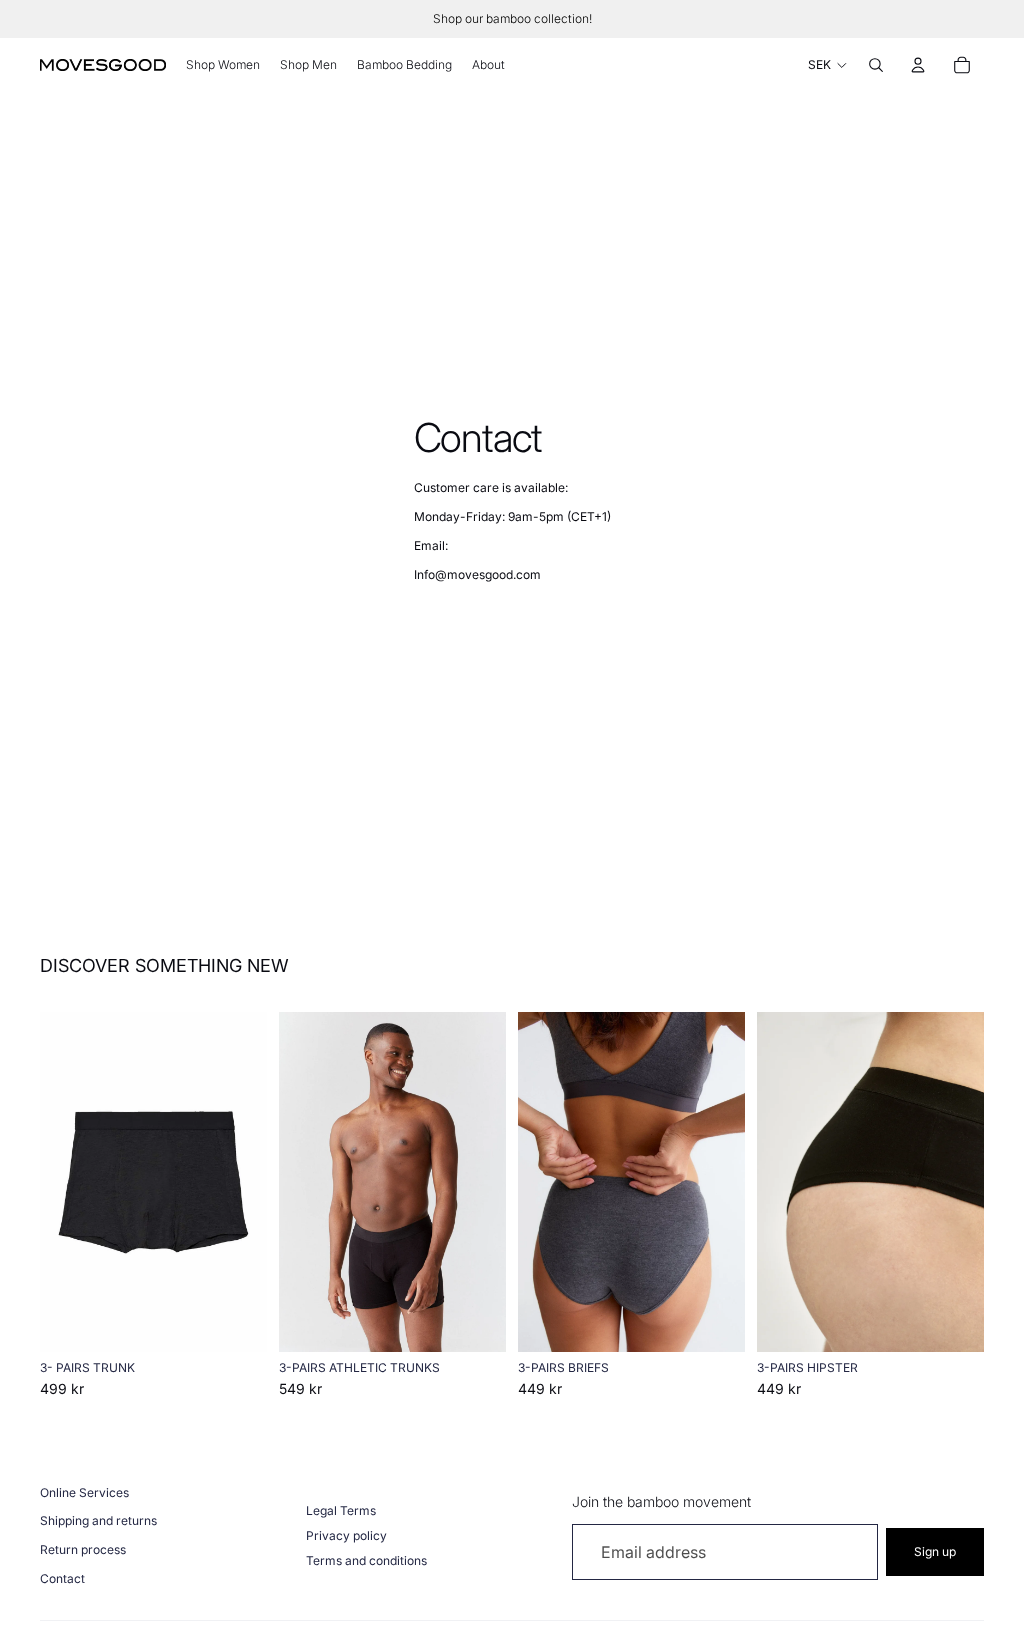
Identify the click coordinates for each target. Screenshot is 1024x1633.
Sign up (935, 1551)
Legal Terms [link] (341, 1510)
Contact (62, 1578)
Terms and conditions (366, 1560)
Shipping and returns (98, 1520)
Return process (83, 1549)
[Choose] (236, 1322)
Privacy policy (346, 1535)
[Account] (918, 65)
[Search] (876, 65)
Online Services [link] (84, 1492)
